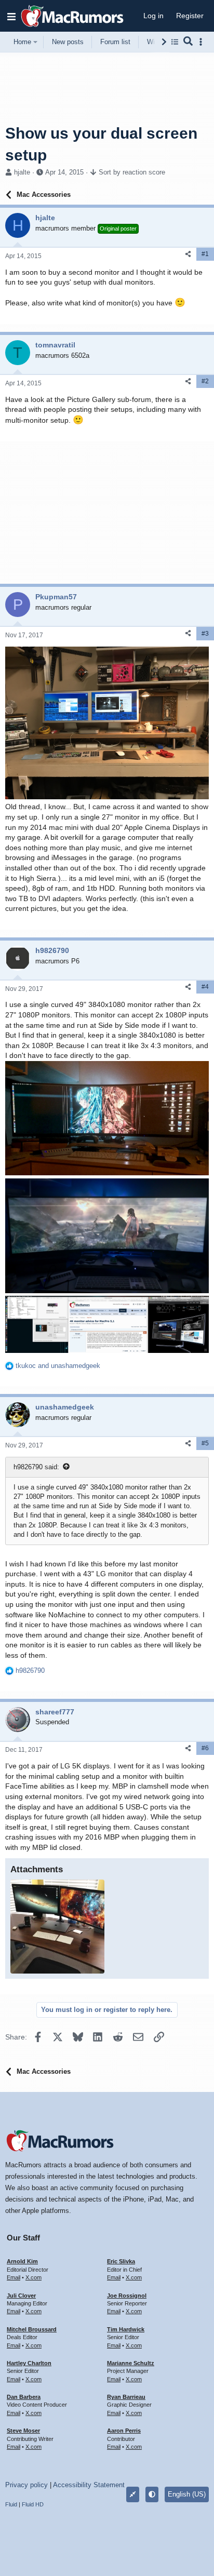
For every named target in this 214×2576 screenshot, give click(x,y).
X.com (34, 2277)
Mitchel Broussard (32, 2329)
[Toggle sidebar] (203, 42)
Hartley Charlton (29, 2363)
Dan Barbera (24, 2397)
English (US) (187, 2494)
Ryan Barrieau (126, 2397)
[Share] (188, 254)
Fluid (11, 2504)
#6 (205, 1748)
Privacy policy (26, 2485)
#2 (205, 381)
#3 (205, 634)
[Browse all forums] (175, 42)
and (58, 1366)
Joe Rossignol (127, 2296)
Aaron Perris (124, 2431)
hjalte (22, 172)
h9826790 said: (36, 1467)
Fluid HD (33, 2504)
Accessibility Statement (89, 2485)
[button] (11, 16)
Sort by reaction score (132, 172)
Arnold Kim (22, 2261)
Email (14, 2277)
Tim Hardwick (126, 2329)
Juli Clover (21, 2296)
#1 (205, 254)
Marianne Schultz (131, 2363)
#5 (205, 1443)
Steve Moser (23, 2431)
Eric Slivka (121, 2261)
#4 (205, 987)
